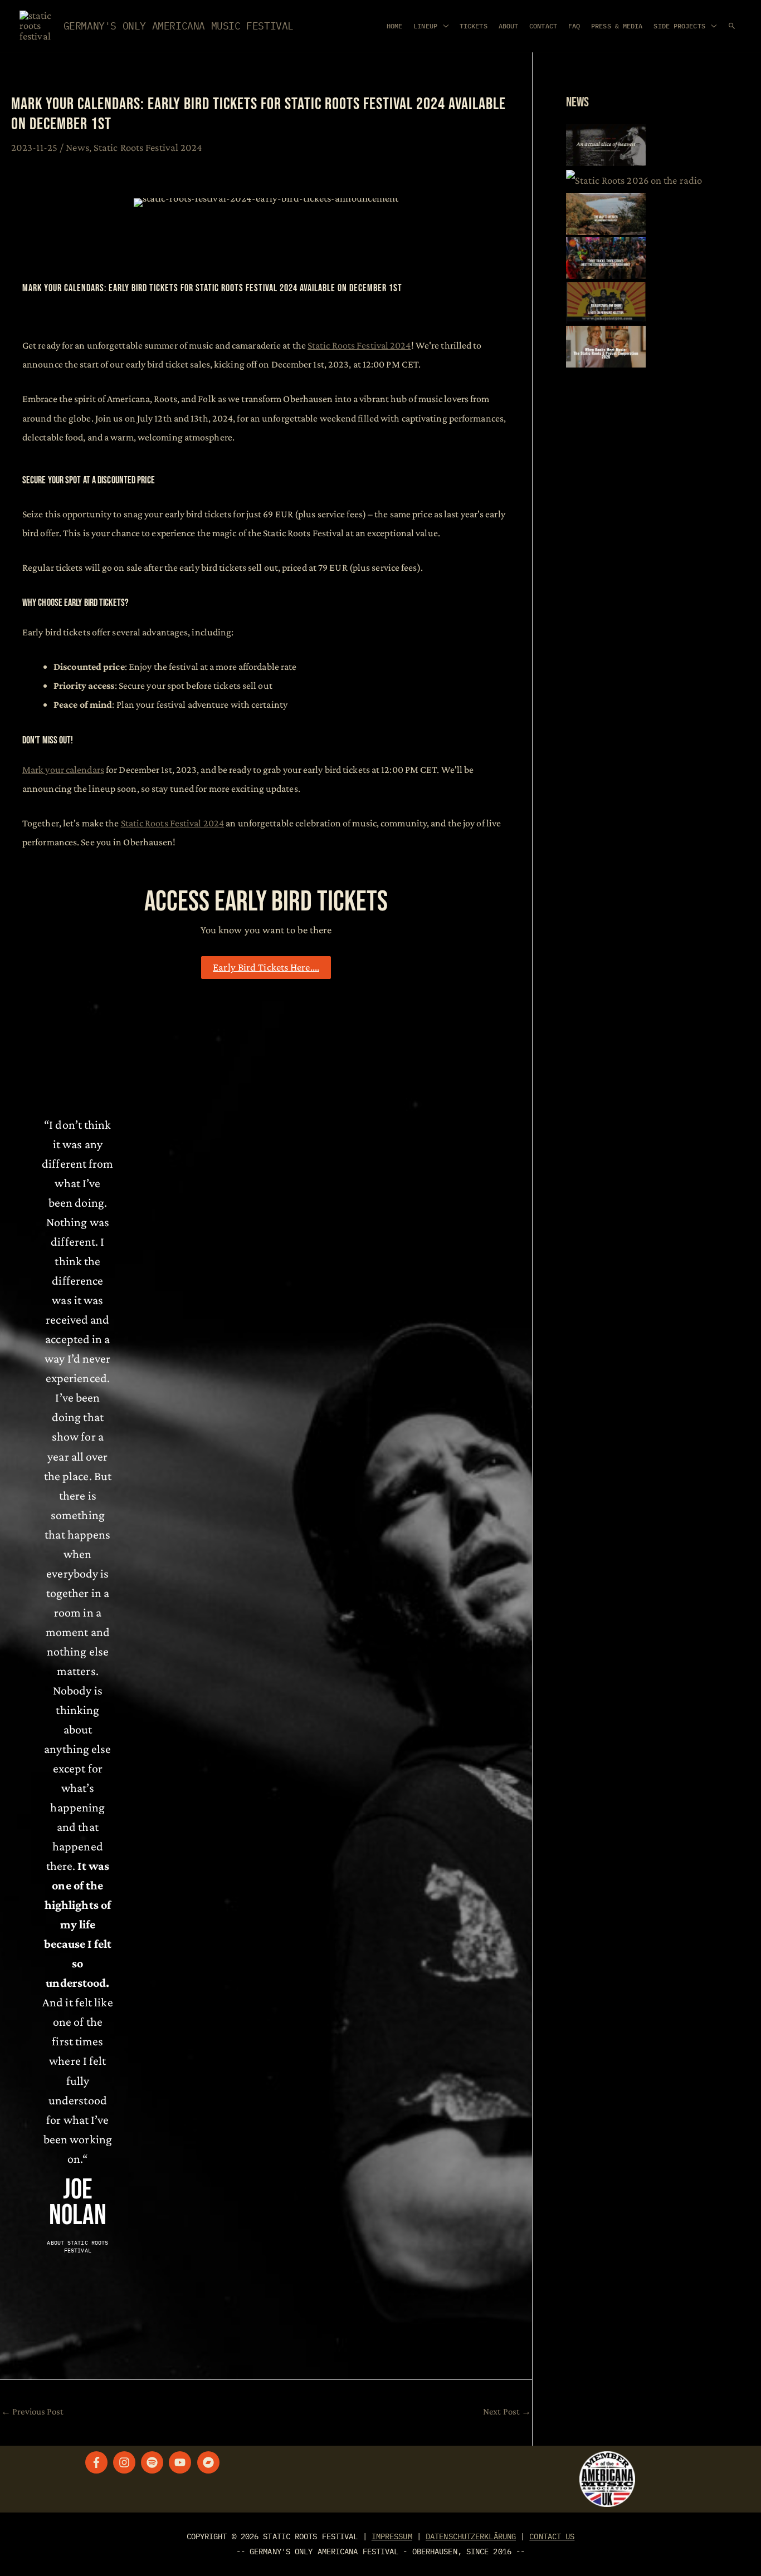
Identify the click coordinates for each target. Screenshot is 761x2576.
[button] (732, 26)
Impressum (392, 2536)
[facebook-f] (98, 2462)
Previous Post (33, 2411)
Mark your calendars (63, 770)
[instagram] (126, 2462)
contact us (552, 2536)
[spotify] (154, 2462)
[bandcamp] (210, 2462)
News (77, 147)
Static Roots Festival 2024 (148, 147)
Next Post (507, 2411)
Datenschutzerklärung (471, 2536)
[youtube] (182, 2462)
